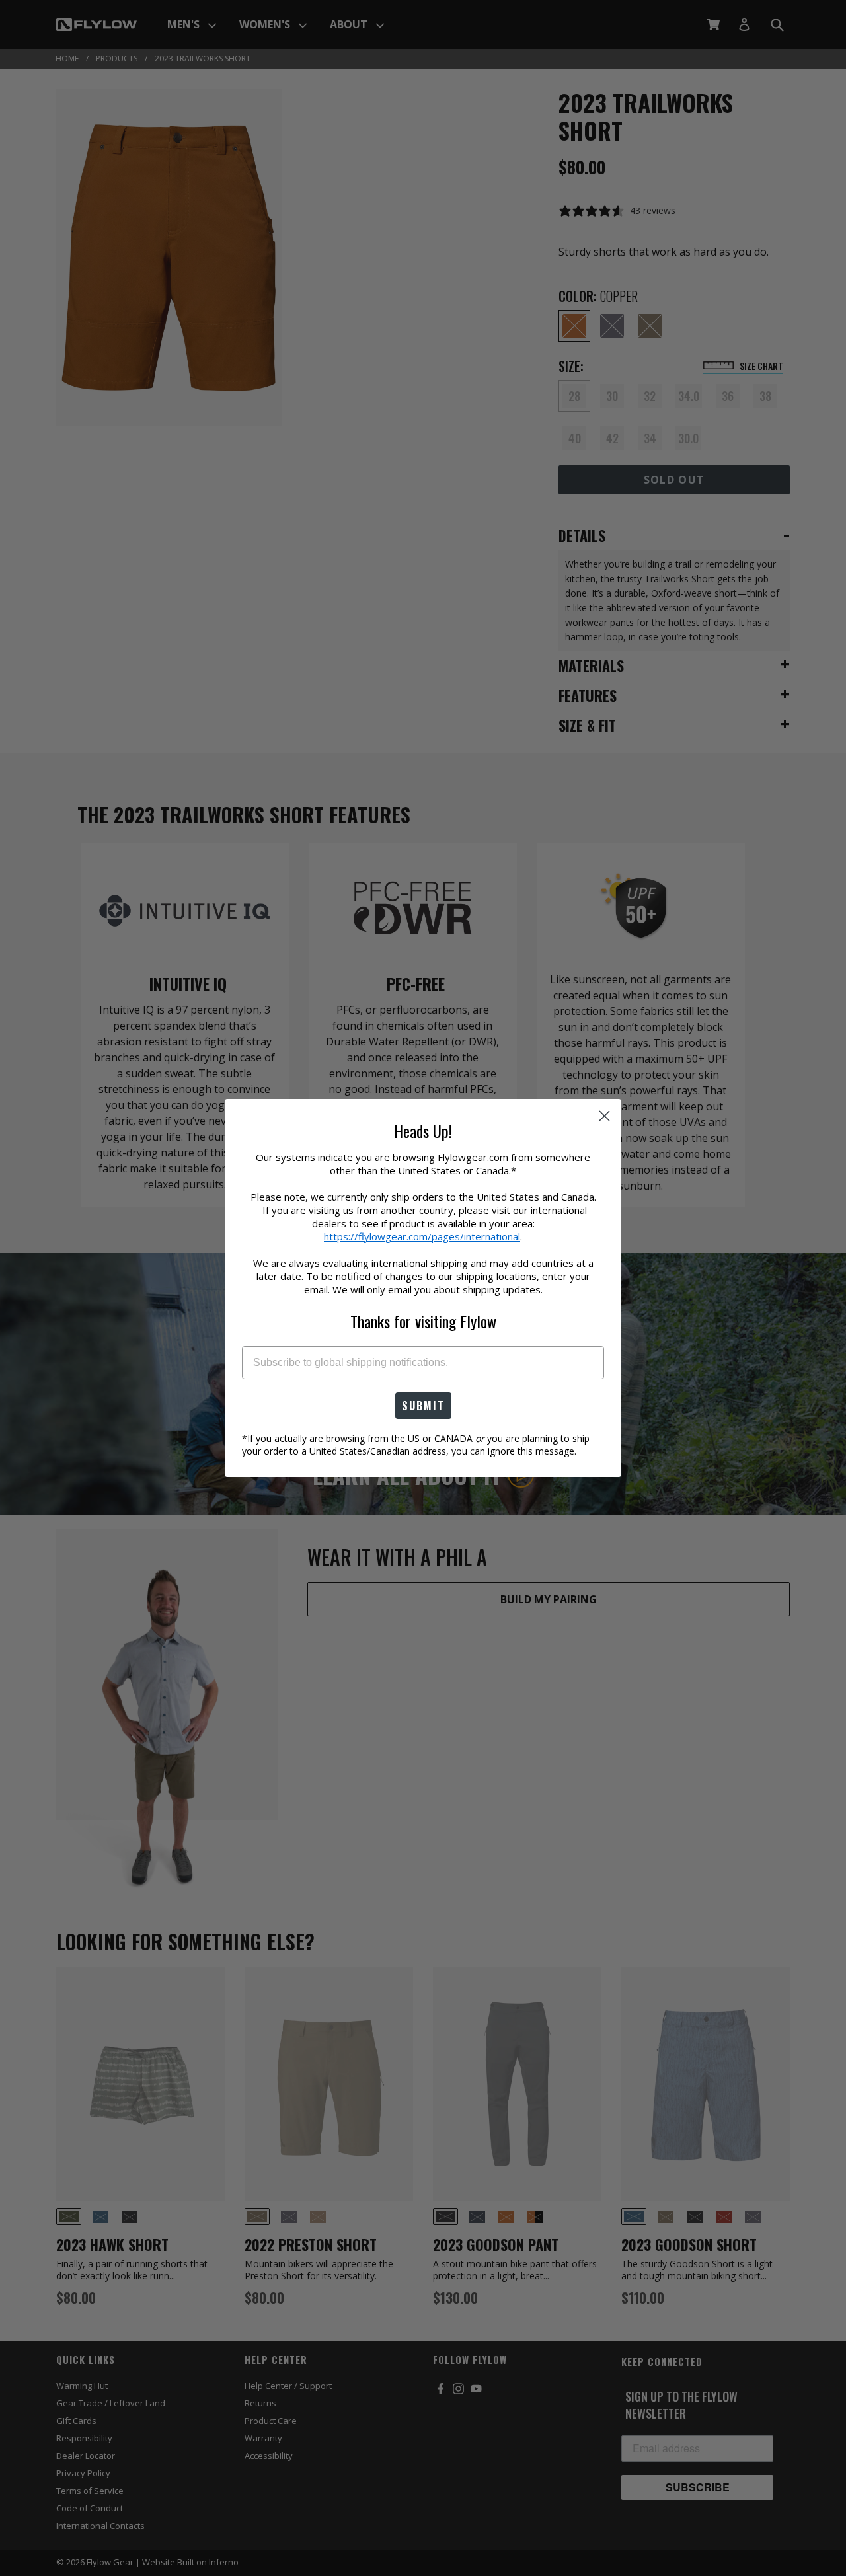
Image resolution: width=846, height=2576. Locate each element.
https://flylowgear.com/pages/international (422, 1236)
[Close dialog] (604, 1116)
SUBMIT (423, 1406)
